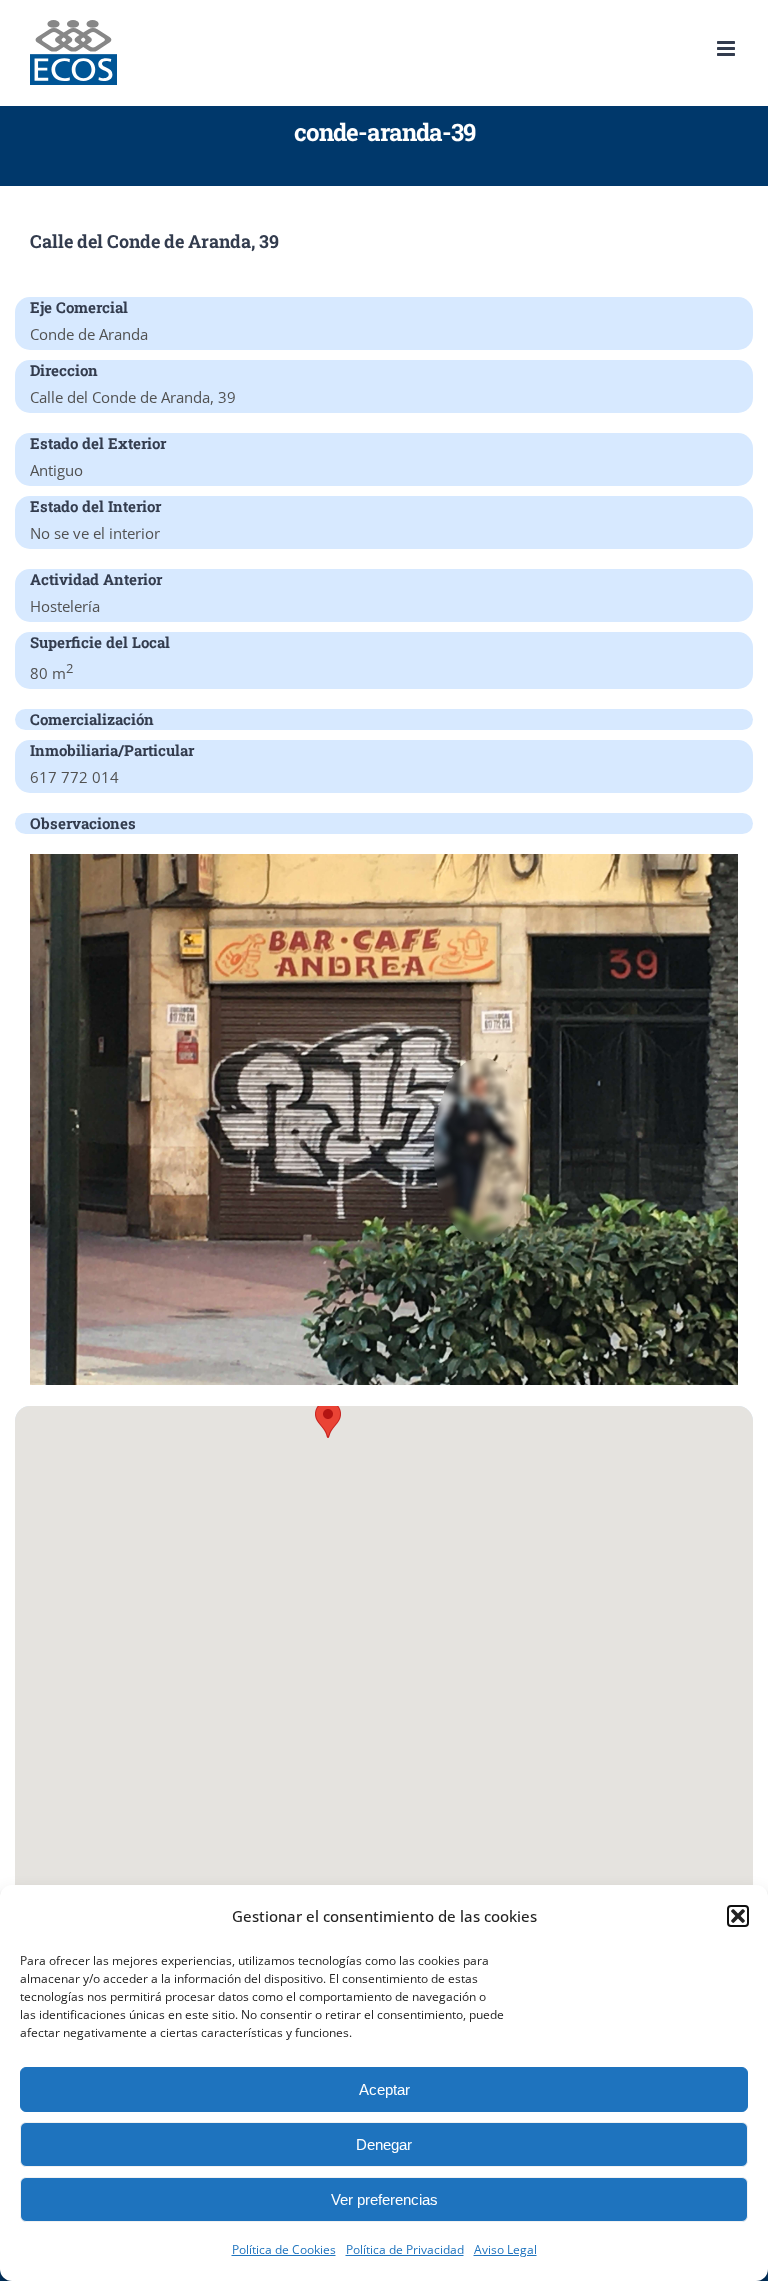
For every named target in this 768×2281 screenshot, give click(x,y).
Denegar (384, 2144)
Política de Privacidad (405, 2249)
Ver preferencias (384, 2199)
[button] (738, 1916)
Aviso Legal (505, 2249)
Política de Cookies (284, 2249)
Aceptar (384, 2089)
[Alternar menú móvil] (727, 48)
